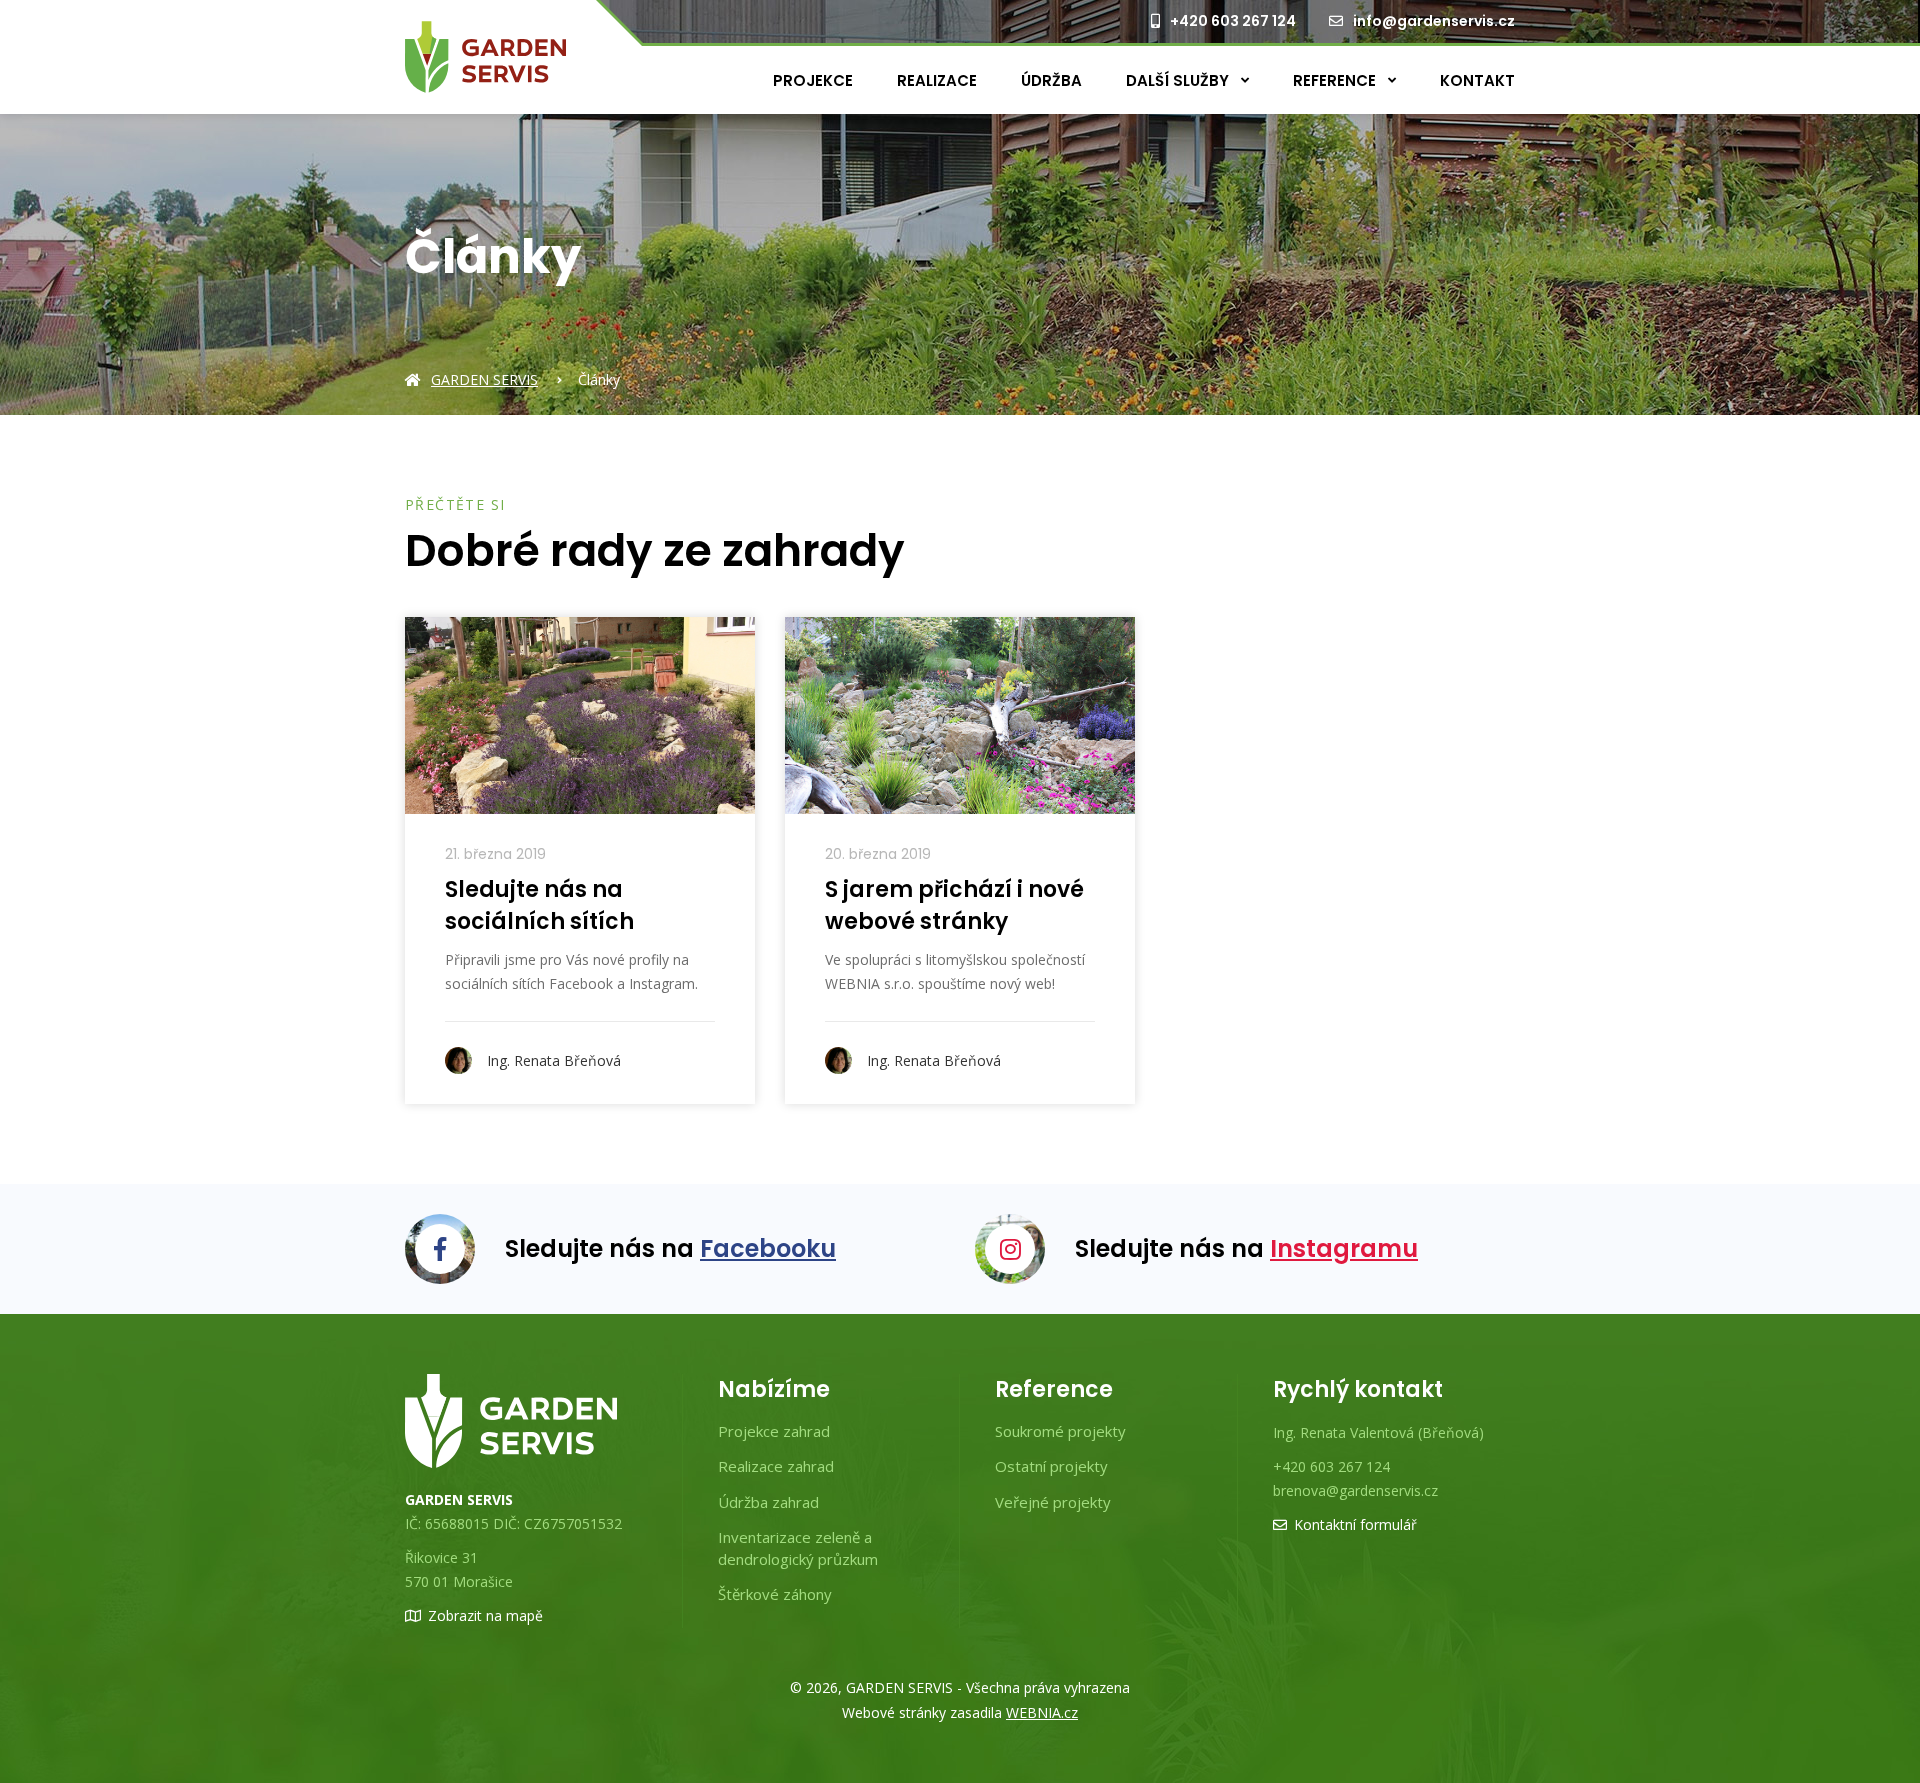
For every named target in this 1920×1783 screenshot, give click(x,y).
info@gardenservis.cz (1434, 21)
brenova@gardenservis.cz (1355, 1490)
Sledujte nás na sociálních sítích (539, 905)
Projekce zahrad (774, 1431)
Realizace (937, 80)
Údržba (1051, 80)
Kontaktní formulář (1355, 1524)
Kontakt (1477, 80)
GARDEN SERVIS (484, 379)
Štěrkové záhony (775, 1594)
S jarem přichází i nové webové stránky (954, 905)
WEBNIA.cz (1042, 1712)
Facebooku (768, 1248)
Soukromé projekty (1060, 1431)
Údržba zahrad (768, 1502)
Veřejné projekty (1053, 1502)
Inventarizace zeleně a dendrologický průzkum (798, 1547)
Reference (1336, 80)
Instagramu (1344, 1248)
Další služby (1179, 80)
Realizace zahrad (776, 1466)
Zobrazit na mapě (485, 1615)
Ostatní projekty (1051, 1466)
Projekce (813, 80)
